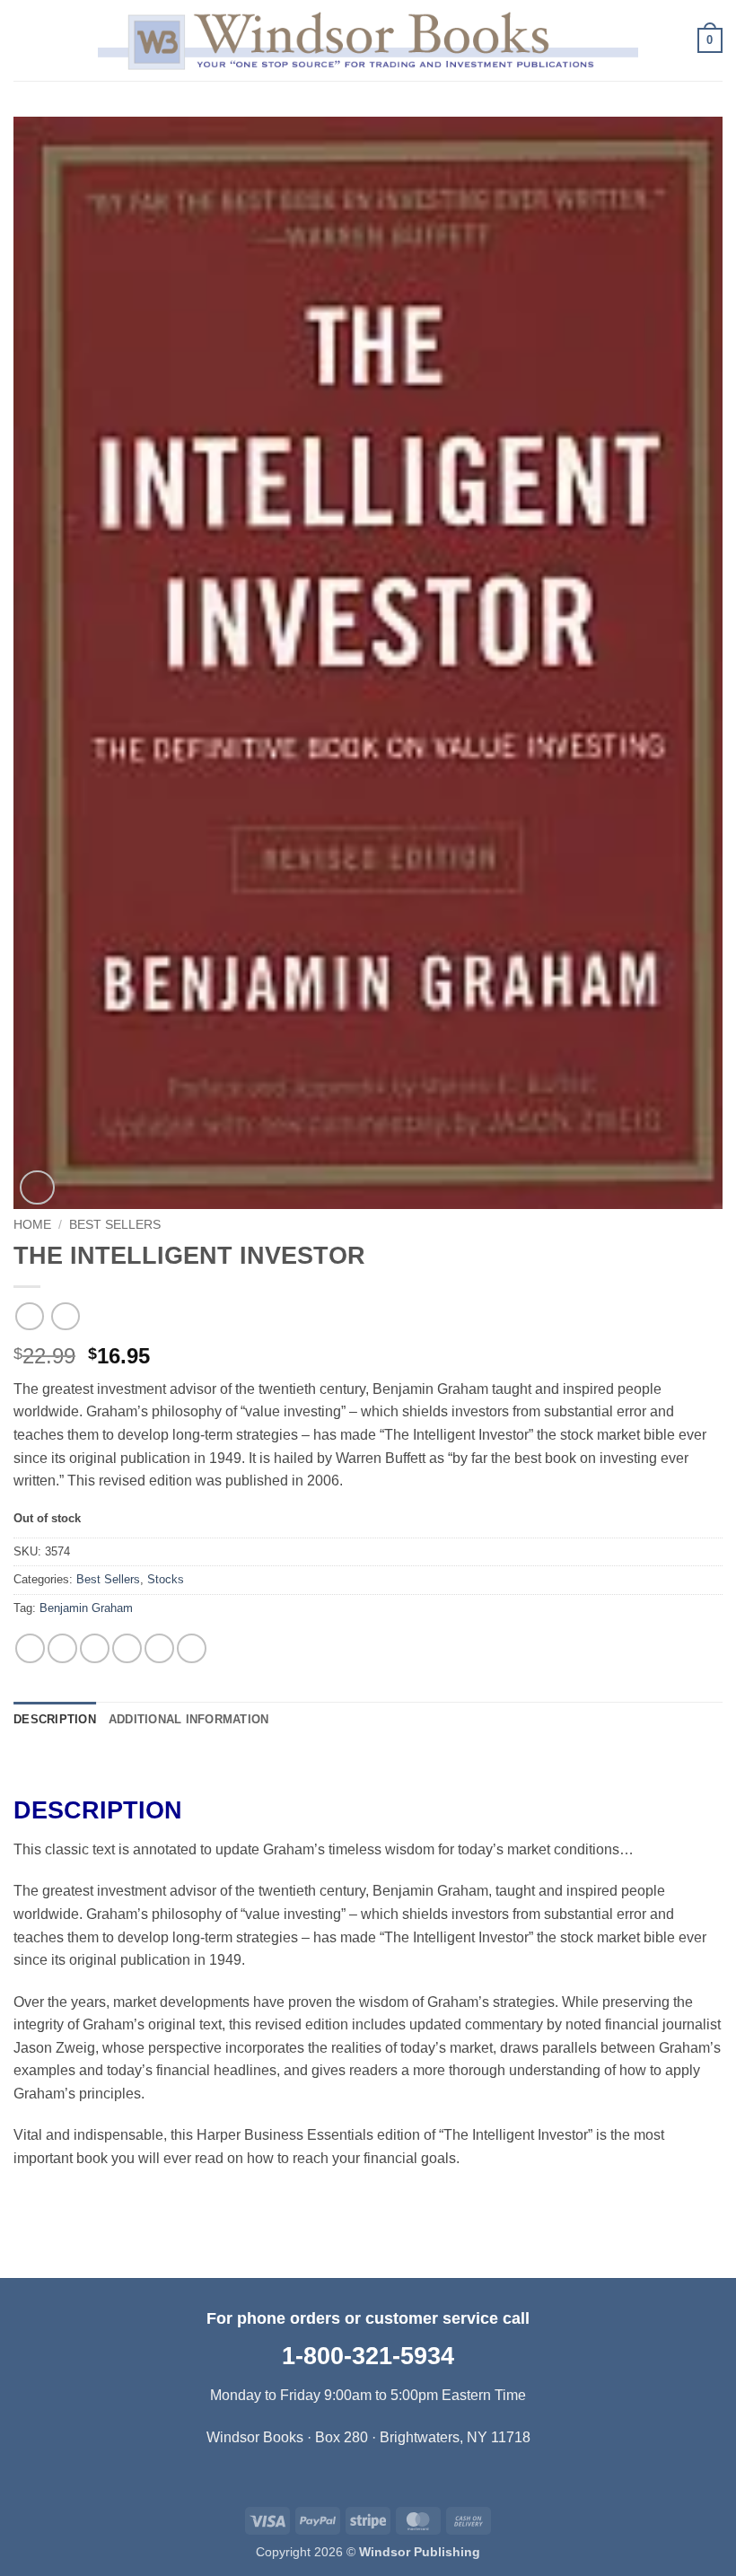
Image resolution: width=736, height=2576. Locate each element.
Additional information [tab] (189, 1719)
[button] (24, 40)
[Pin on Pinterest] (159, 1648)
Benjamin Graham (86, 1608)
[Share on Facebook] (62, 1648)
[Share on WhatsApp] (30, 1648)
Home (32, 1225)
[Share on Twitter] (95, 1648)
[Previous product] (65, 1316)
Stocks (166, 1579)
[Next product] (29, 1316)
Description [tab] (55, 1719)
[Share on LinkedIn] (192, 1648)
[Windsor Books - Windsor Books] (368, 40)
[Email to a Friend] (127, 1648)
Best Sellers (115, 1225)
